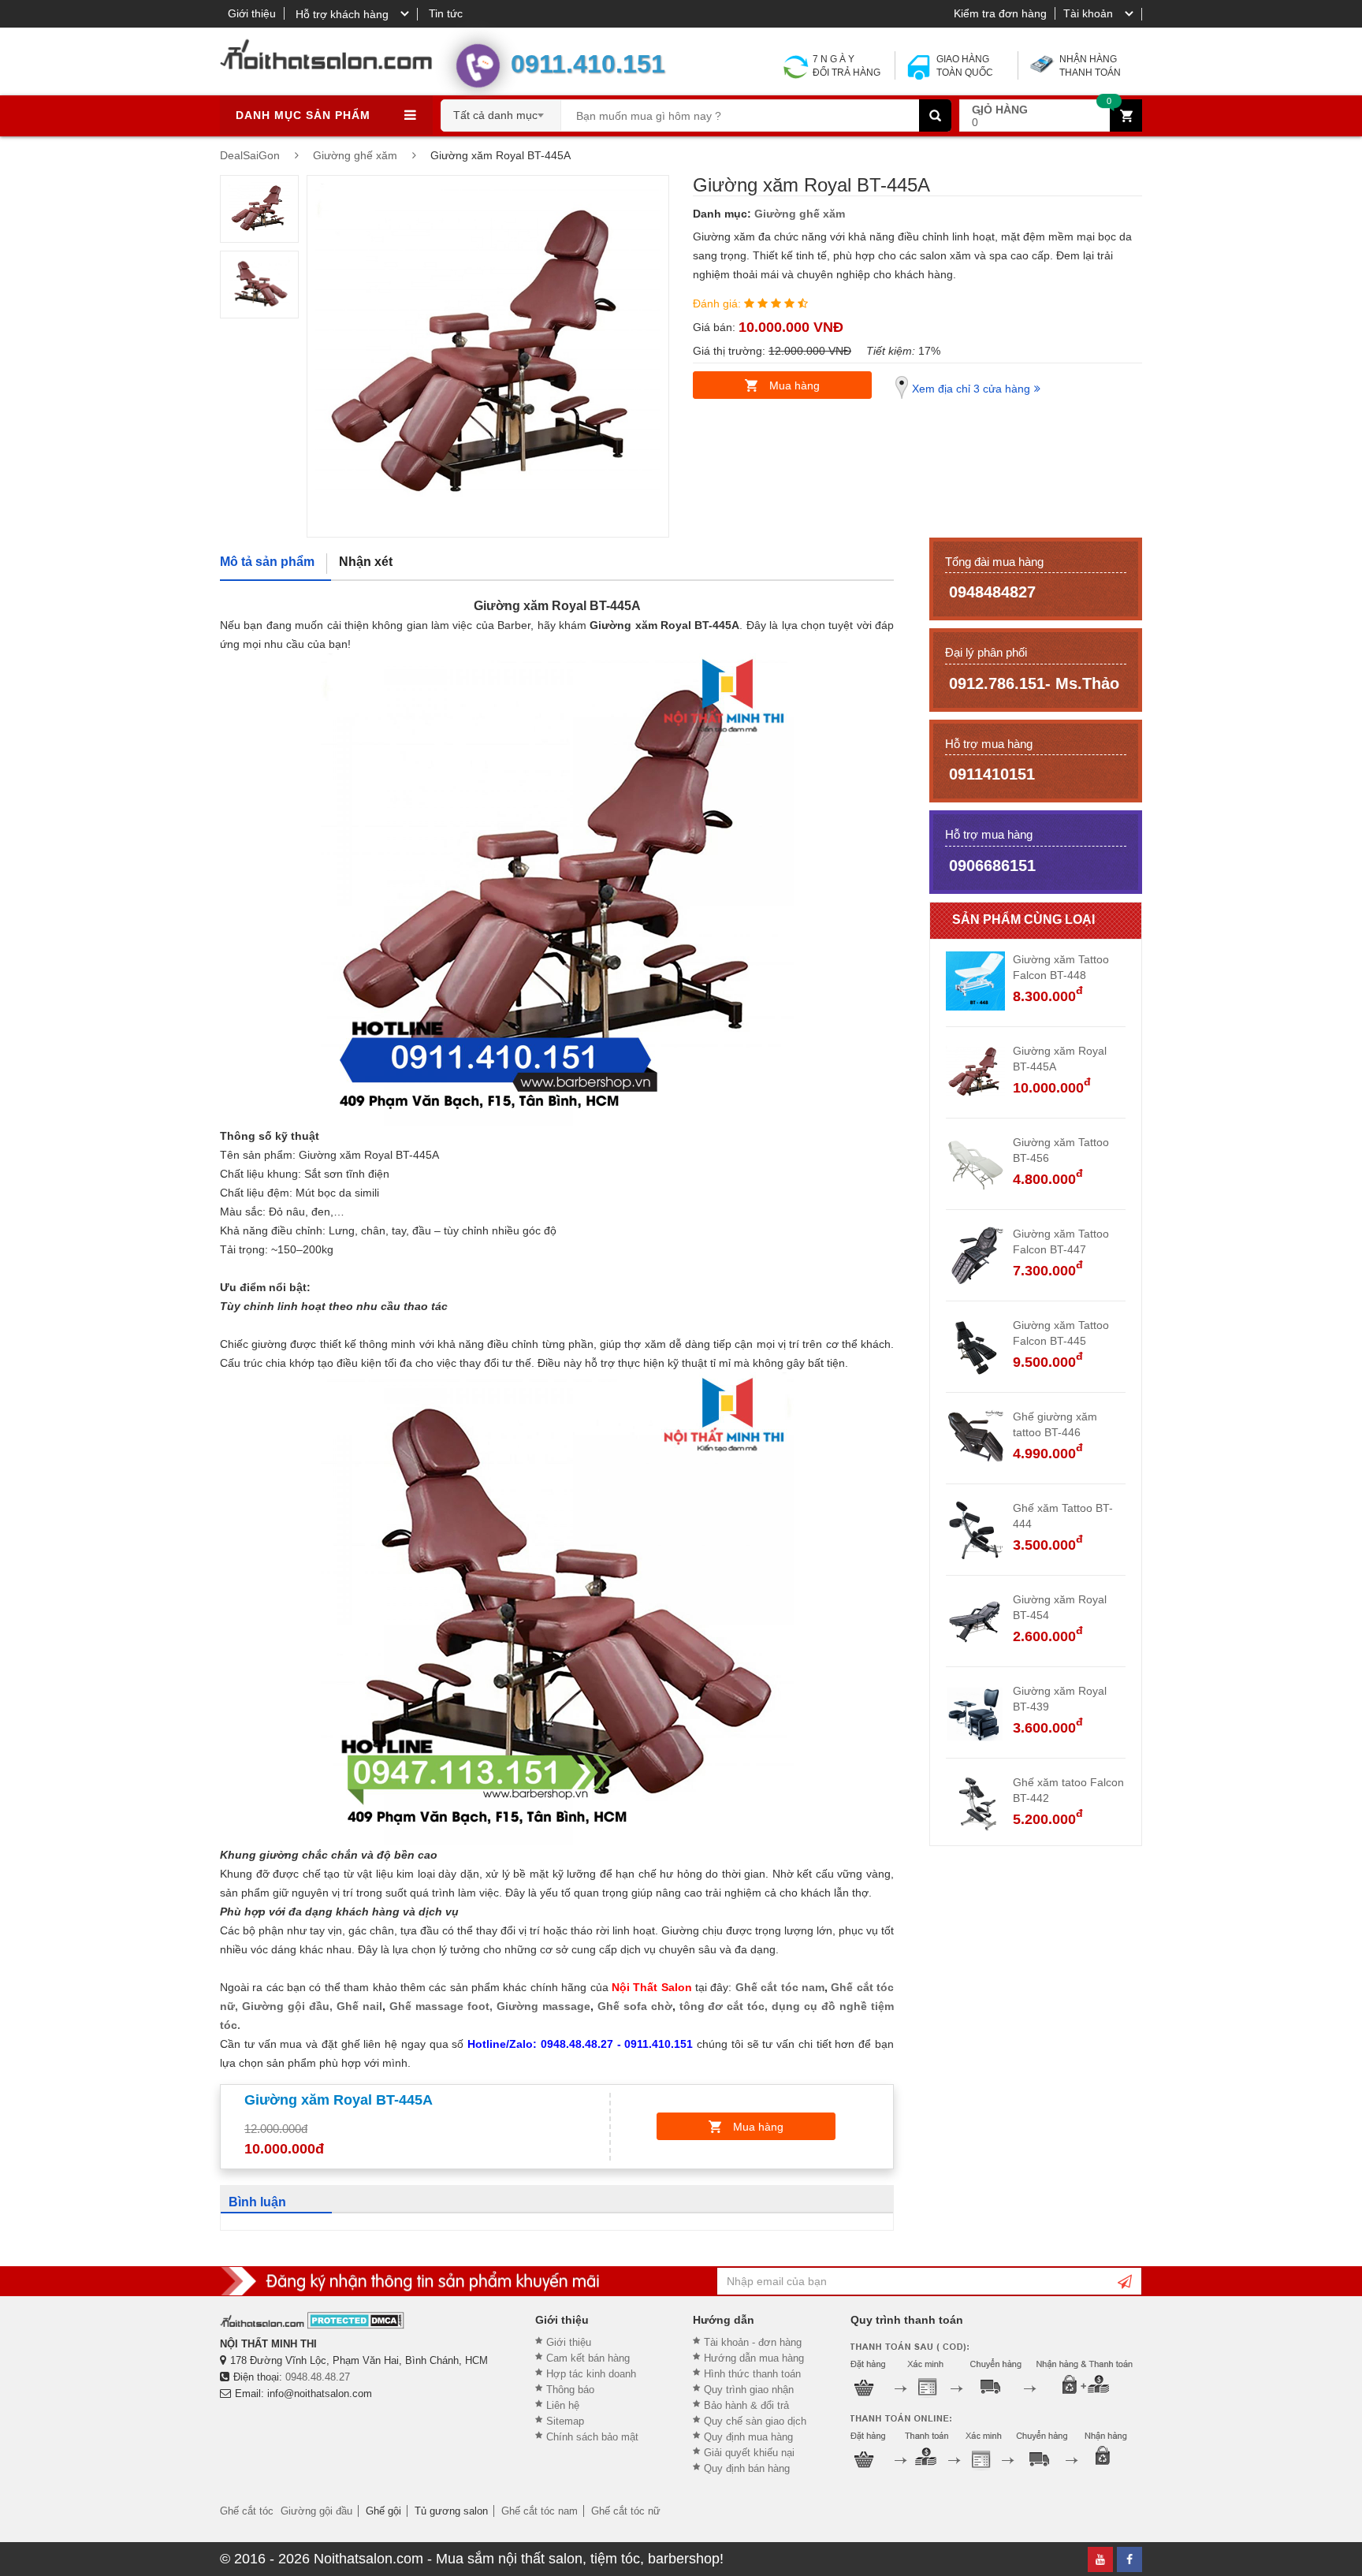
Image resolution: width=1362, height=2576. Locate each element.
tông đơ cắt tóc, (724, 2006)
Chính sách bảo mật (592, 2437)
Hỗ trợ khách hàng (342, 14)
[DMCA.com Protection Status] (356, 2320)
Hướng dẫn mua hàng (754, 2358)
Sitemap (565, 2421)
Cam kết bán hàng (588, 2358)
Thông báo (570, 2390)
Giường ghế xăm (800, 214)
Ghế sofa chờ (633, 2006)
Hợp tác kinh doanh (591, 2374)
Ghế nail (359, 2006)
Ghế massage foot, (441, 2006)
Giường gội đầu (316, 2511)
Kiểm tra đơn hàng (1000, 13)
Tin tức (446, 13)
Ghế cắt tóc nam (780, 1987)
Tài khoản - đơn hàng (753, 2342)
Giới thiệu (252, 13)
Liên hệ (563, 2405)
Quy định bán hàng (747, 2468)
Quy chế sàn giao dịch (755, 2421)
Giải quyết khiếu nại (749, 2453)
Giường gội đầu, (287, 2006)
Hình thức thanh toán (752, 2374)
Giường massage (543, 2006)
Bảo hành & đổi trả (746, 2405)
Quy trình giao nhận (749, 2390)
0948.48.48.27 (318, 2377)
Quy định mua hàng (748, 2437)
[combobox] (501, 110)
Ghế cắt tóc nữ (626, 2511)
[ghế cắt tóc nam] (733, 1987)
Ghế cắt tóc (247, 2511)
